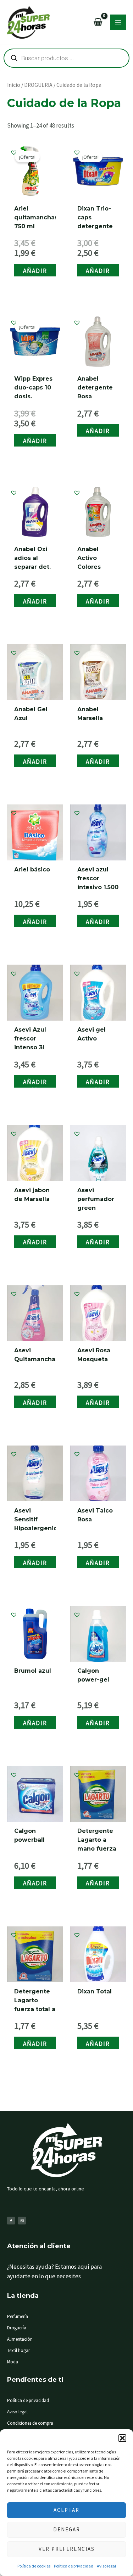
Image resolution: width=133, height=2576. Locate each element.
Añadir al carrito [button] (35, 272)
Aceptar (66, 2510)
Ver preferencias (67, 2549)
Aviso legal (106, 2566)
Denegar (67, 2529)
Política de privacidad (74, 2566)
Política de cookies (34, 2566)
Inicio (14, 85)
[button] (122, 2438)
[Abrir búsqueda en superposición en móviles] (66, 58)
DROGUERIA (38, 85)
